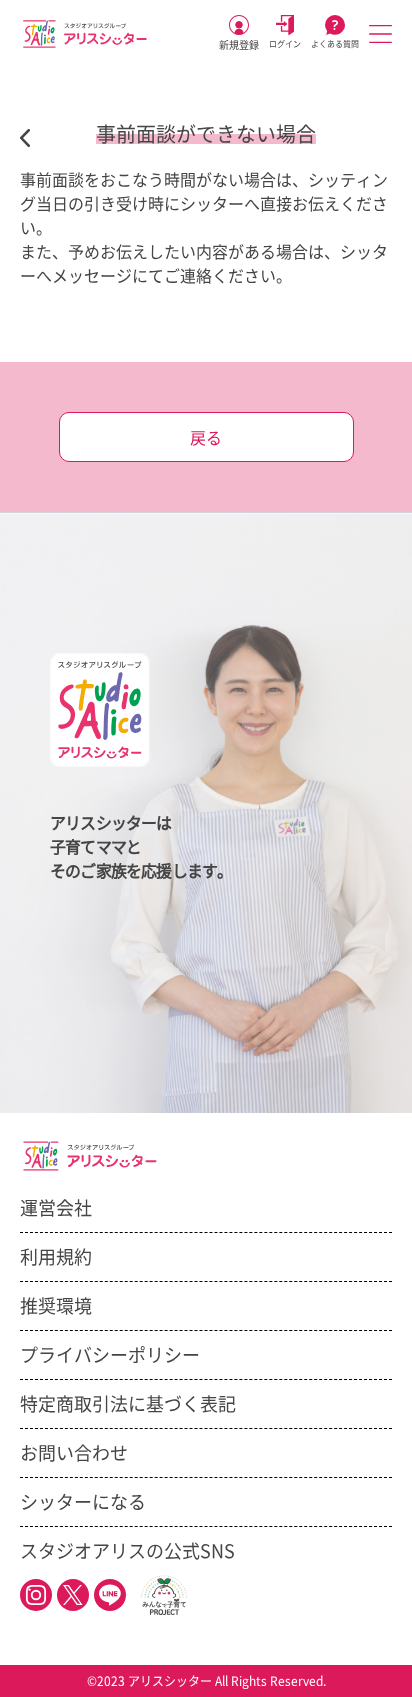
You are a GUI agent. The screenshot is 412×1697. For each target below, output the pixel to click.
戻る (206, 438)
